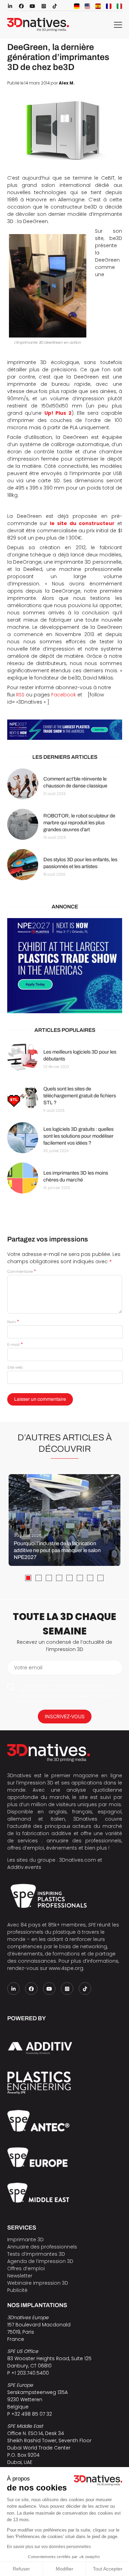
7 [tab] (90, 1578)
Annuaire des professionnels (42, 2247)
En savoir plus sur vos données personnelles (49, 2547)
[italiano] (119, 6)
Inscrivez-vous (65, 1716)
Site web (15, 1367)
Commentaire (21, 1271)
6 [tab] (80, 1578)
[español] (98, 6)
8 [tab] (100, 1578)
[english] (87, 6)
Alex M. (67, 83)
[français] (109, 6)
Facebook (64, 695)
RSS (20, 695)
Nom (13, 1322)
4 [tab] (59, 1578)
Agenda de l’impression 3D (40, 2261)
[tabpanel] (64, 1520)
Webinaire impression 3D (38, 2283)
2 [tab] (39, 1578)
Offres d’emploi (26, 2268)
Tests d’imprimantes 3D (36, 2254)
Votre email (28, 1668)
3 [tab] (49, 1578)
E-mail (15, 1345)
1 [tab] (28, 1578)
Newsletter (20, 2276)
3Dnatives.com (78, 1860)
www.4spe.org (66, 1968)
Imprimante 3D (25, 2240)
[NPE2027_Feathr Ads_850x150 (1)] (65, 730)
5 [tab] (69, 1578)
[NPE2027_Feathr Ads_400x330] (65, 966)
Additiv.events (24, 1867)
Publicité (17, 2290)
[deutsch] (77, 6)
